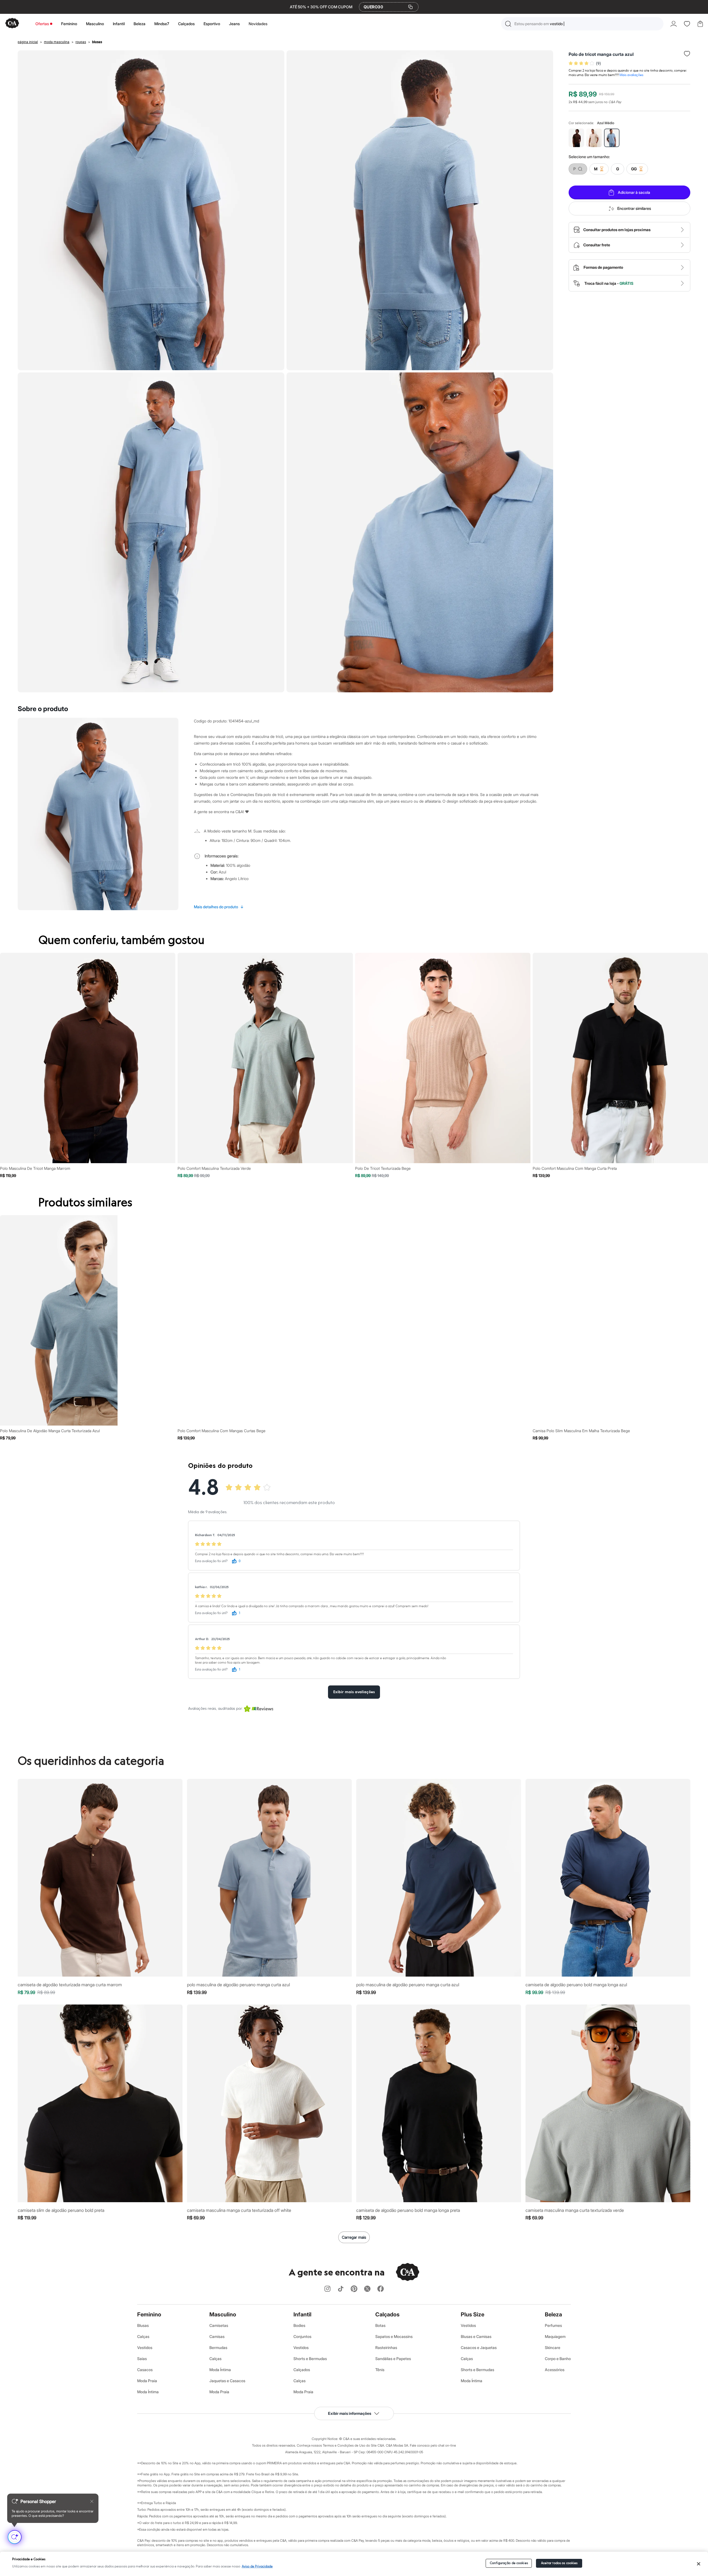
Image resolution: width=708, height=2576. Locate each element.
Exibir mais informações (350, 2413)
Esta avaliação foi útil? (211, 1561)
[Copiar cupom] (410, 7)
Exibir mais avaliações (354, 1692)
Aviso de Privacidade (257, 2566)
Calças (143, 2336)
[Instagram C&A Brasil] (327, 2289)
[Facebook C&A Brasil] (381, 2289)
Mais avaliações (631, 75)
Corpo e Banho (558, 2359)
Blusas (143, 2325)
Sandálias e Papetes (393, 2359)
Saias (142, 2359)
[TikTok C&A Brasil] (341, 2289)
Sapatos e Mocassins (394, 2336)
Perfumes (553, 2325)
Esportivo (212, 24)
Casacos (145, 2370)
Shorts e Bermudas (310, 2359)
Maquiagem (555, 2336)
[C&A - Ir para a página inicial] (12, 24)
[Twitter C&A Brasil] (367, 2289)
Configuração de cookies (509, 2563)
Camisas (217, 2336)
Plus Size (473, 2314)
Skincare (553, 2347)
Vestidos (145, 2347)
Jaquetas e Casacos (227, 2381)
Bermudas (218, 2347)
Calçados (186, 24)
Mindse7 (162, 24)
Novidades (258, 24)
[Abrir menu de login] (674, 24)
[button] (582, 24)
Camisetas (219, 2325)
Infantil (119, 24)
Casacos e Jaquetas (479, 2347)
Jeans (234, 24)
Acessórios (555, 2370)
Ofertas (42, 24)
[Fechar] (699, 2564)
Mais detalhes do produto (219, 907)
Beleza (140, 24)
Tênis (380, 2370)
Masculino (95, 24)
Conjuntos (302, 2336)
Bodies (299, 2325)
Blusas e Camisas (476, 2336)
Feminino (69, 24)
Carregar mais (354, 2237)
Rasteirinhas (386, 2347)
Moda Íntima (148, 2392)
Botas (380, 2325)
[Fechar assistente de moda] (92, 2501)
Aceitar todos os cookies (559, 2563)
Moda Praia (147, 2381)
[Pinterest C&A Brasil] (354, 2289)
